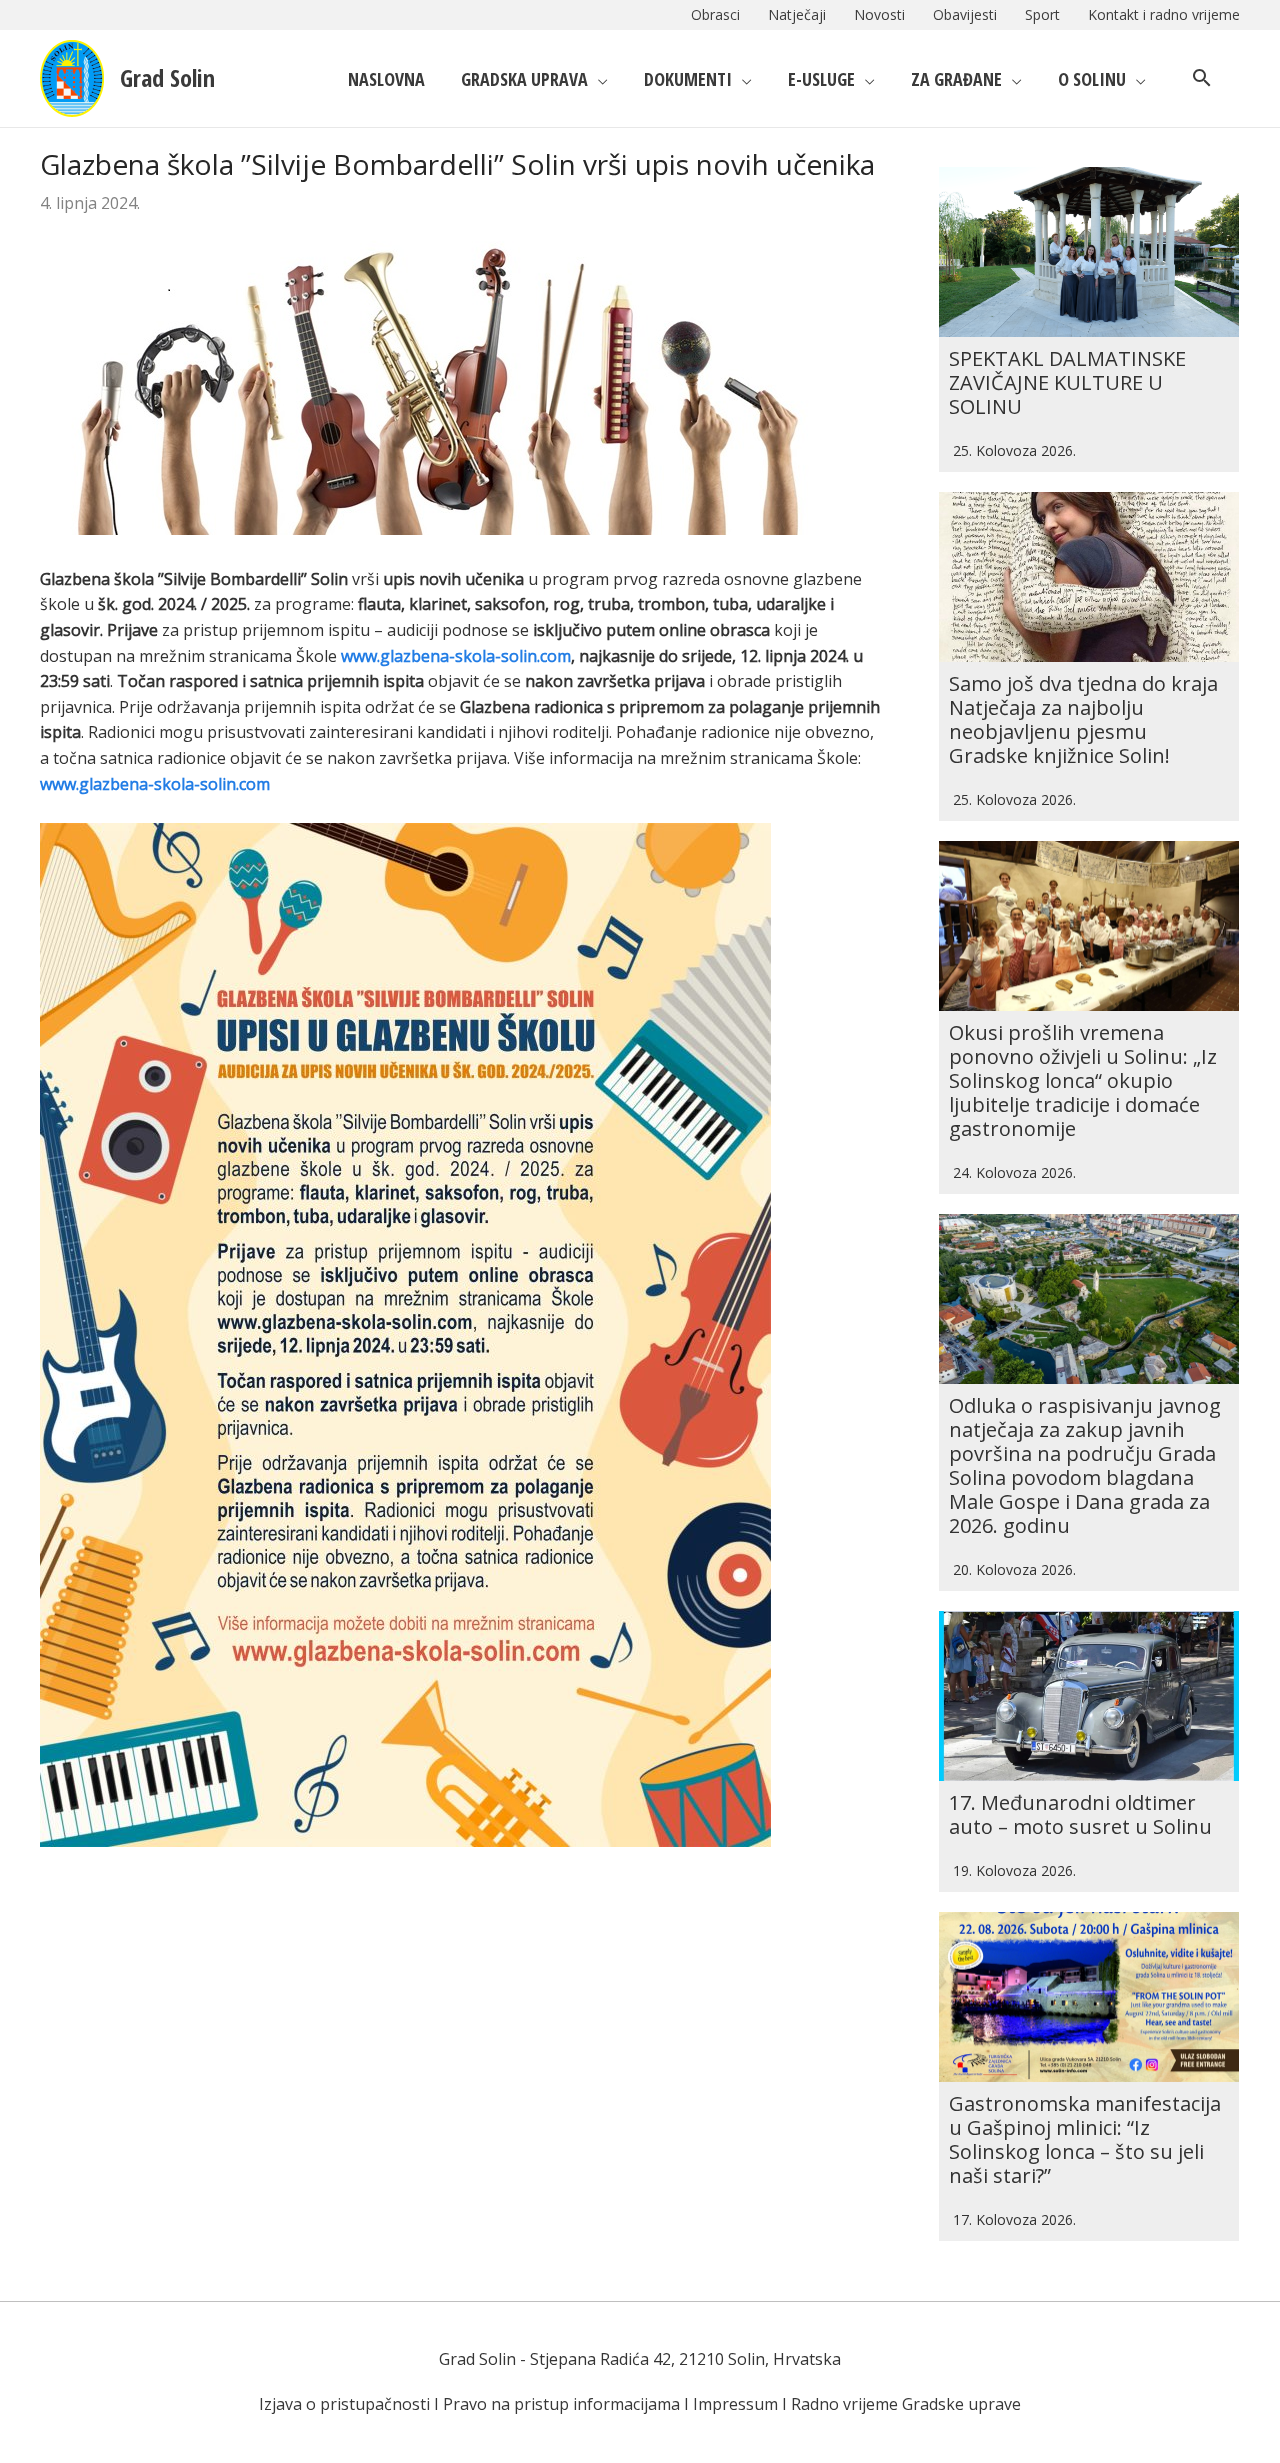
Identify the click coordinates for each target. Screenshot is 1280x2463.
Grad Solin (167, 77)
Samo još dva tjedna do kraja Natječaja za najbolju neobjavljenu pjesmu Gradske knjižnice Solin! (1083, 719)
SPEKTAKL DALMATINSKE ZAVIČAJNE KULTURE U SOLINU (1067, 382)
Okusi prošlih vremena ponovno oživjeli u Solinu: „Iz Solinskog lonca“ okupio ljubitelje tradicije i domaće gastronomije (1083, 1080)
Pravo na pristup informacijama (561, 2404)
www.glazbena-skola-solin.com (456, 656)
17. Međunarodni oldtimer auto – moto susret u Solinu (1080, 1814)
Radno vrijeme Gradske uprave (906, 2404)
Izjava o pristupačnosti (344, 2404)
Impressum (735, 2404)
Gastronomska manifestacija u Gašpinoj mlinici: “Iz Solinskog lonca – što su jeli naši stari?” (1085, 2139)
